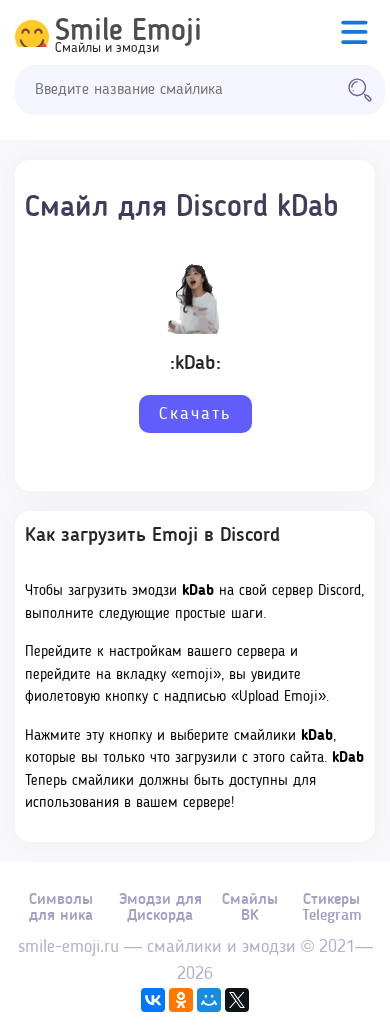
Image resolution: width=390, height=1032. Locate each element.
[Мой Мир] (209, 1000)
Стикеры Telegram (332, 908)
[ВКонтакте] (153, 1000)
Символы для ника (61, 908)
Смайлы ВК (250, 908)
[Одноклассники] (181, 1000)
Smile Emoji (128, 32)
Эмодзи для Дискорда (160, 908)
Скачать (195, 414)
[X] (237, 1000)
